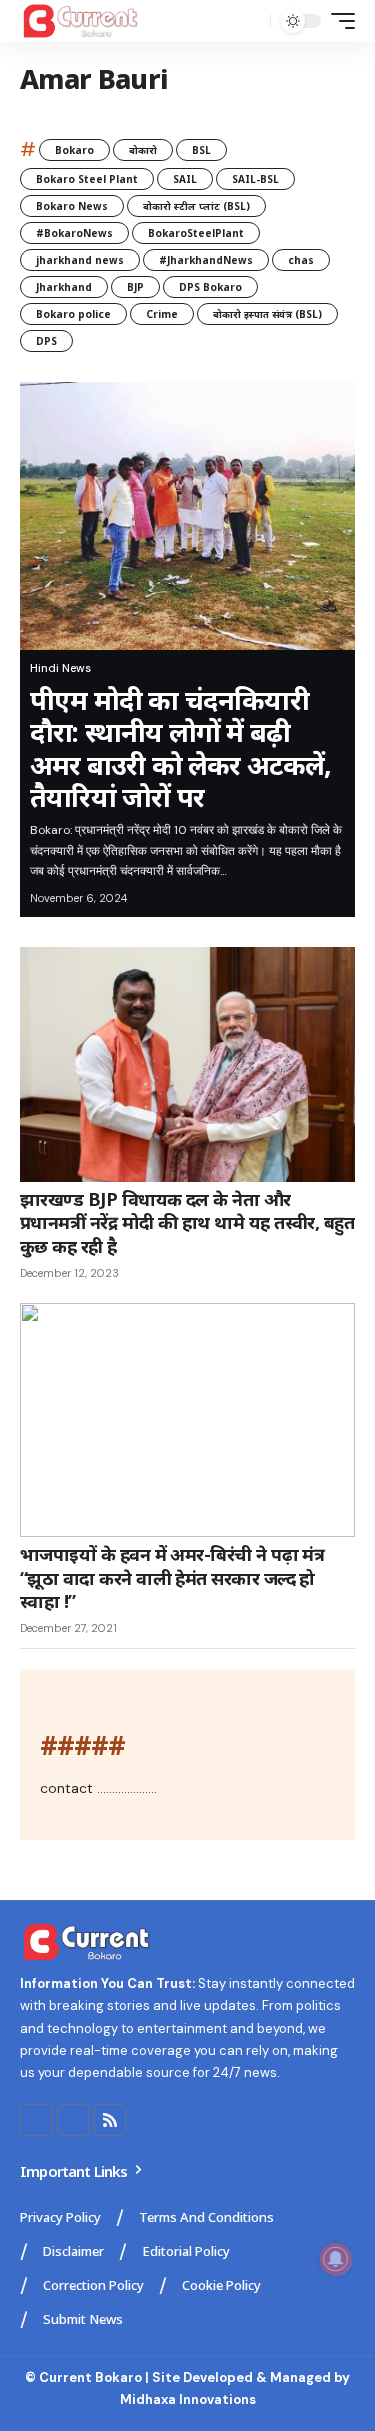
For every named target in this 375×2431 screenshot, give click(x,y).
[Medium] (73, 2120)
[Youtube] (36, 2120)
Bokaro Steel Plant (87, 179)
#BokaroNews (74, 233)
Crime (162, 314)
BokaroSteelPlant (196, 233)
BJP (135, 287)
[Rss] (110, 2120)
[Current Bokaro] (81, 21)
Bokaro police (73, 314)
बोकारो (143, 150)
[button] (250, 21)
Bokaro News (72, 206)
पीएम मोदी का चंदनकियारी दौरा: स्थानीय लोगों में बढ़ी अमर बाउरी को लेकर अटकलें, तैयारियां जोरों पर (181, 748)
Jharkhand (64, 287)
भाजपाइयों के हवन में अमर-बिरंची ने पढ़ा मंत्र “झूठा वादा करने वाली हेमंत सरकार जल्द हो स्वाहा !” (172, 1577)
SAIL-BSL (255, 179)
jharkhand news (80, 260)
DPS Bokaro (210, 287)
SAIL (185, 179)
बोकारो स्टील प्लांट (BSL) (196, 206)
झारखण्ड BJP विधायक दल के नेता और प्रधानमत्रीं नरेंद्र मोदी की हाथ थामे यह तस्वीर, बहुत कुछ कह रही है (187, 1222)
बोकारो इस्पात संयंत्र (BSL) (267, 314)
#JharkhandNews (206, 260)
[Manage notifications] (336, 2259)
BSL (201, 150)
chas (301, 260)
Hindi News (60, 668)
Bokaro (74, 150)
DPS (46, 341)
